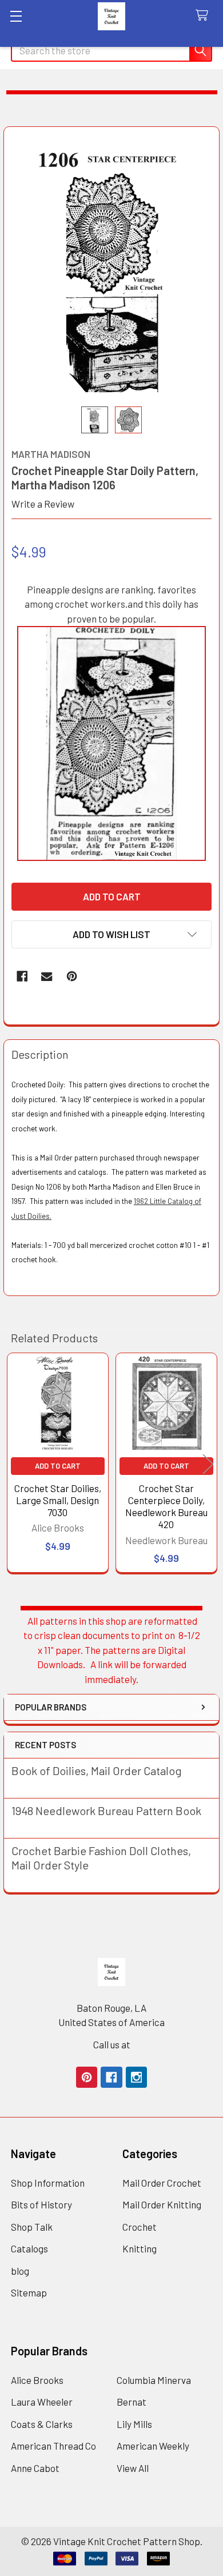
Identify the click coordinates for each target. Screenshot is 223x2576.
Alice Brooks (37, 2380)
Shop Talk (32, 2227)
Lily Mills (134, 2424)
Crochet (140, 2227)
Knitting (140, 2248)
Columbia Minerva (154, 2380)
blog (20, 2271)
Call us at (112, 2044)
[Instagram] (136, 2077)
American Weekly (153, 2446)
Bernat (132, 2402)
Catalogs (29, 2248)
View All (133, 2468)
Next (208, 1464)
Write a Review (43, 504)
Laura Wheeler (42, 2402)
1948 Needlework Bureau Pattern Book (106, 1811)
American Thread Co (53, 2446)
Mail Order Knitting (162, 2204)
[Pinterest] (72, 976)
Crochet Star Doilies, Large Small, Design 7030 (58, 1500)
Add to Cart (58, 1466)
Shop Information (48, 2183)
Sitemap (29, 2292)
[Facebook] (22, 976)
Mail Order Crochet (162, 2183)
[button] (111, 743)
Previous (15, 1464)
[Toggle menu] (16, 16)
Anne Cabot (35, 2468)
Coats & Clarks (42, 2424)
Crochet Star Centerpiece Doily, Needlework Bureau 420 (166, 1506)
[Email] (47, 976)
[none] (112, 267)
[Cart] (205, 16)
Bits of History (41, 2204)
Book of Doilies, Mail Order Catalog (97, 1770)
